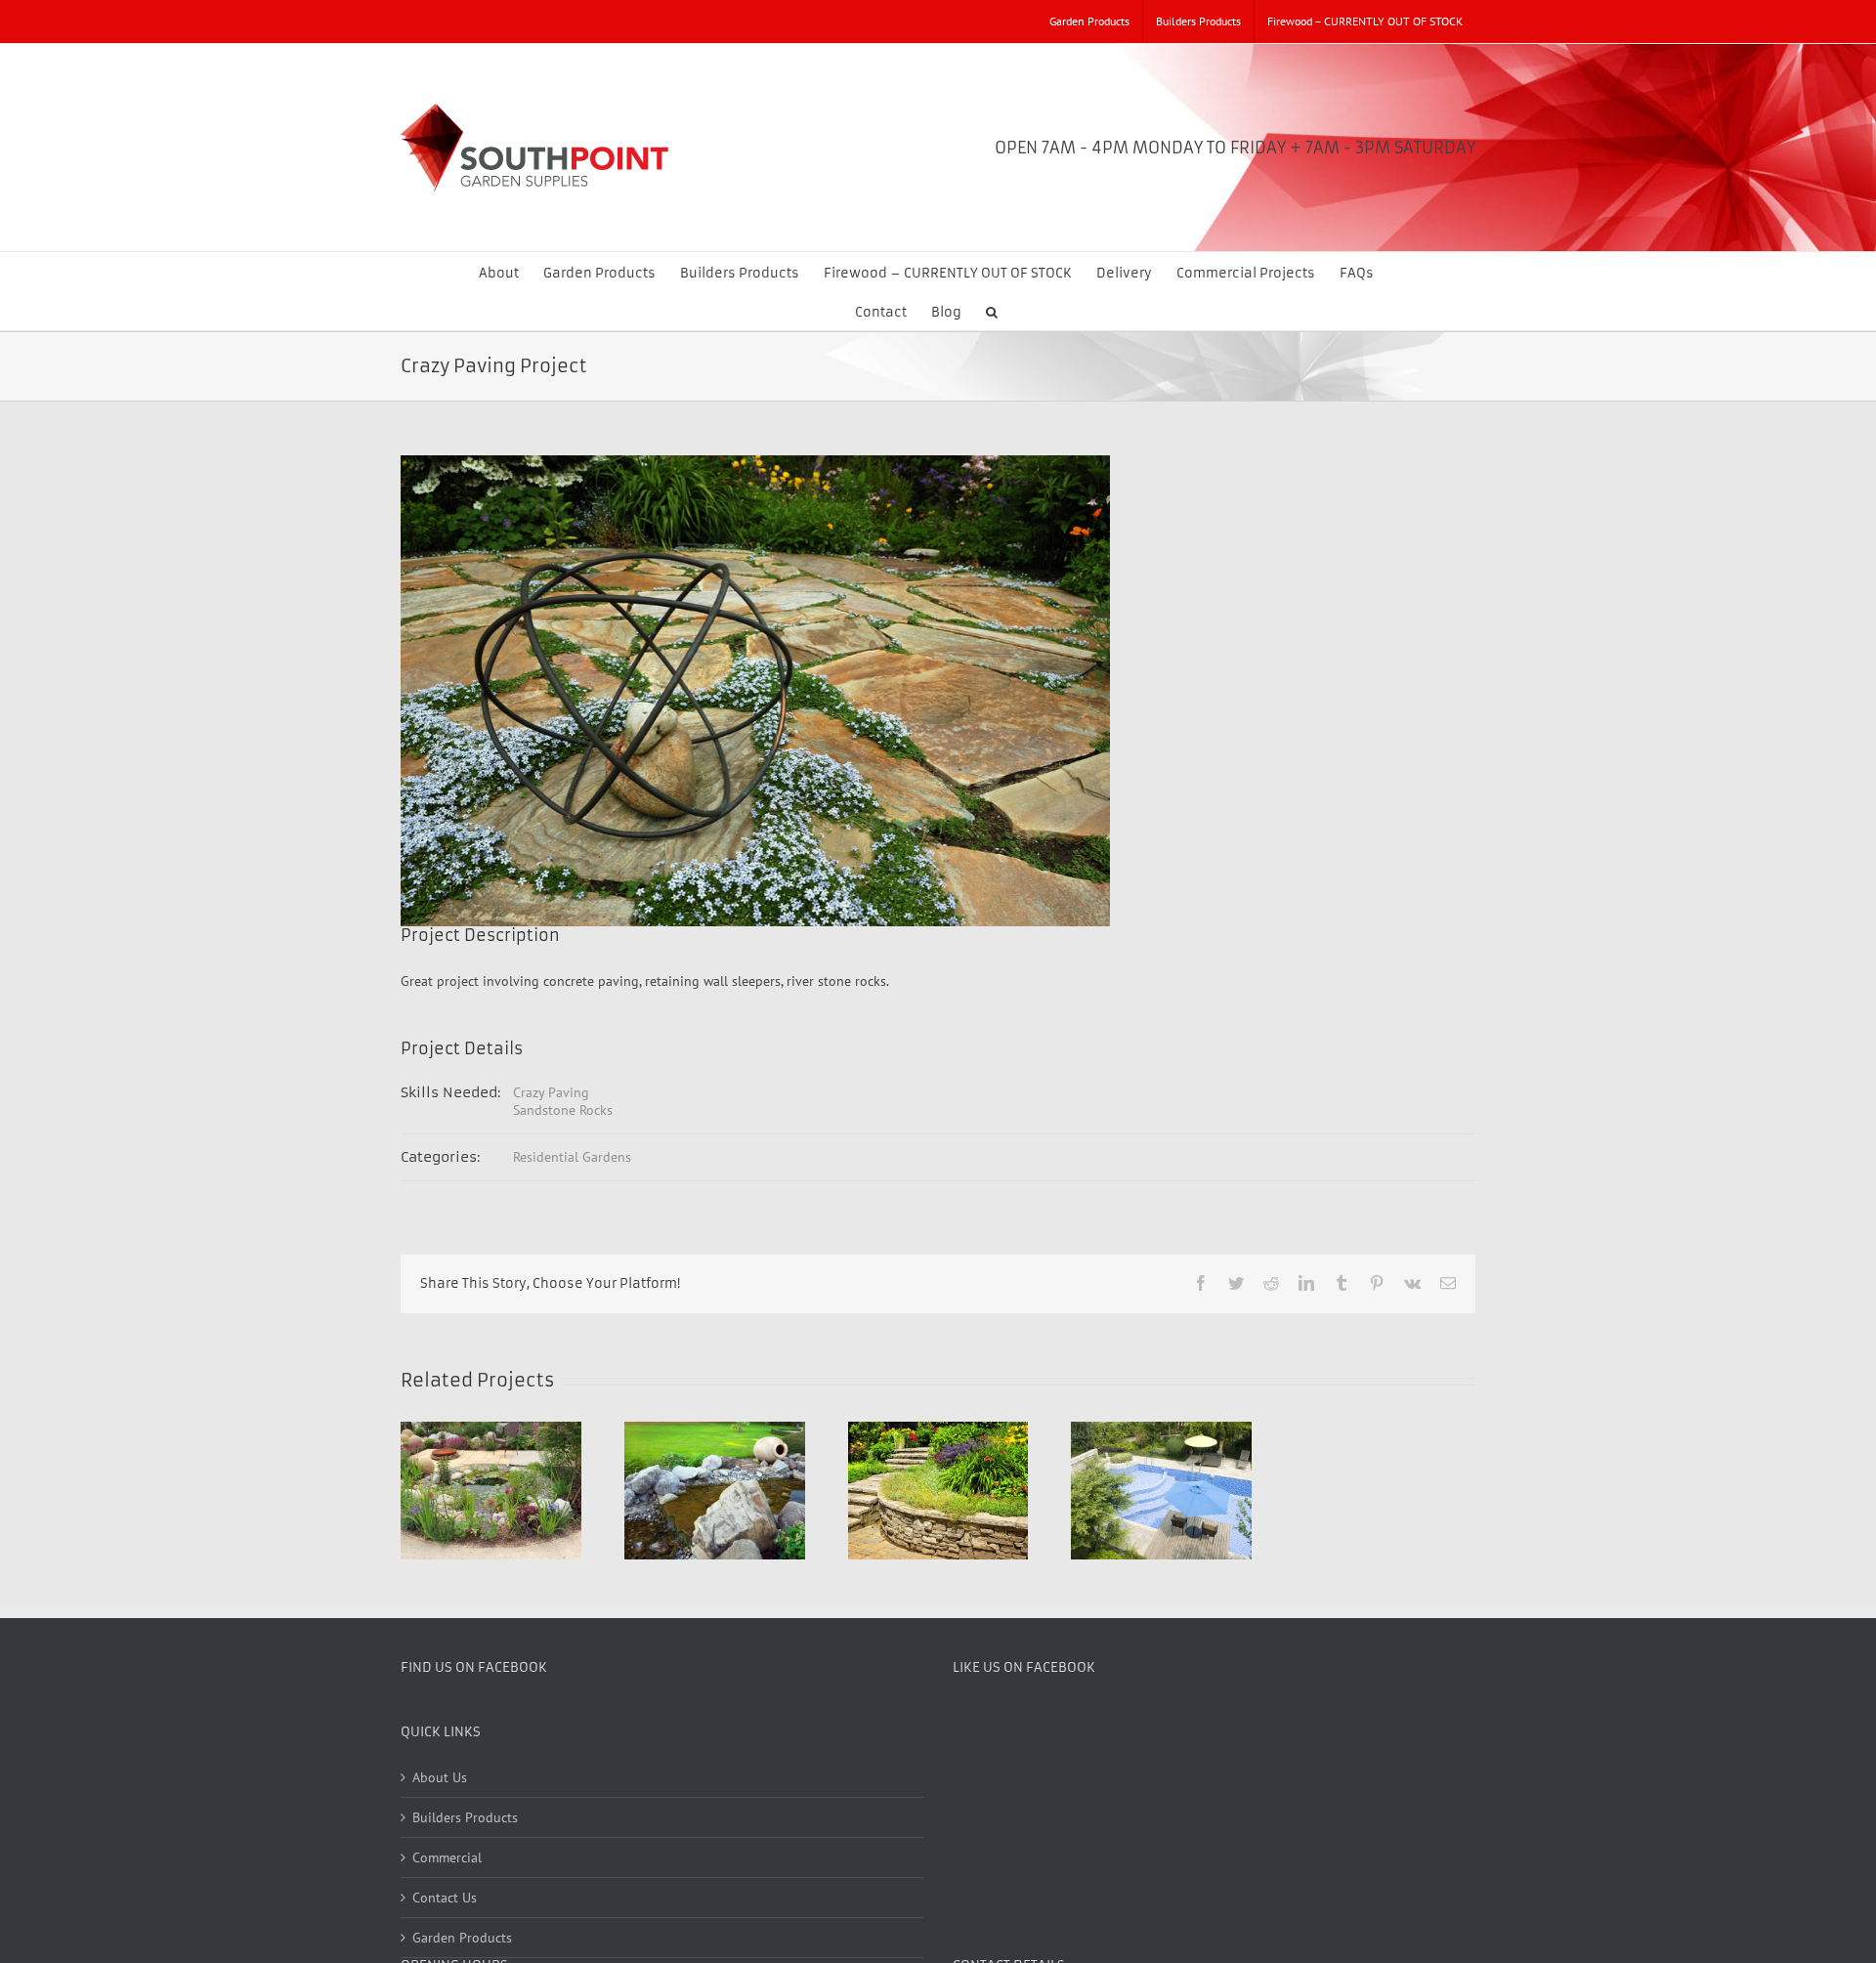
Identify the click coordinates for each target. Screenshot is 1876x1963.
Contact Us (445, 1898)
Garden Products (462, 1938)
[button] (992, 311)
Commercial (447, 1857)
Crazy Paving (551, 1092)
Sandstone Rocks (563, 1110)
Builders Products (465, 1817)
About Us (440, 1777)
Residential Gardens (572, 1157)
